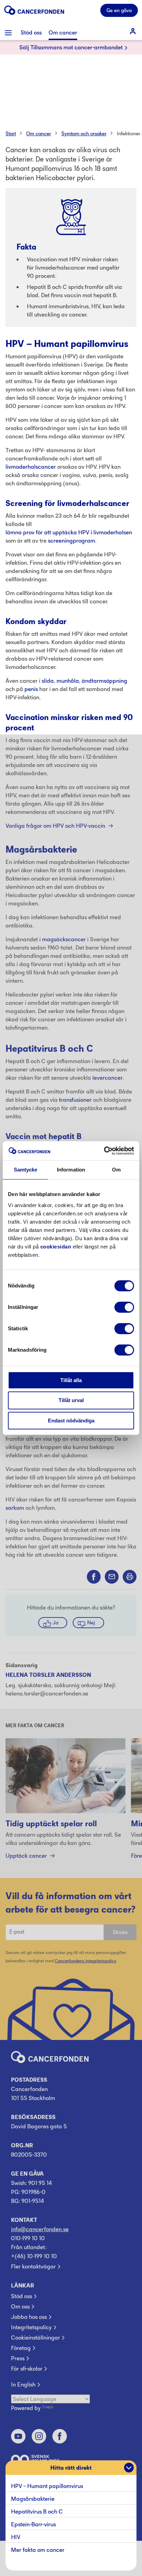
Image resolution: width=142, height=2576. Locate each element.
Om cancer (39, 133)
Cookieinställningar (35, 2337)
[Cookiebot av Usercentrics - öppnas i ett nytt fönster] (104, 1151)
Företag (21, 2348)
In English (23, 2384)
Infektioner (129, 133)
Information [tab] (71, 1170)
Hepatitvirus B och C (37, 2511)
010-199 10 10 (28, 2238)
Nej (91, 1622)
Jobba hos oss (29, 2317)
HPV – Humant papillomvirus (48, 2486)
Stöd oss (22, 2296)
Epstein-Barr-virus (33, 2524)
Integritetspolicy (31, 2327)
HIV (16, 2537)
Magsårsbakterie (33, 2499)
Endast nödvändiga (71, 1421)
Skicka (120, 1932)
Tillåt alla (71, 1380)
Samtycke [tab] (26, 1170)
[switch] (124, 1307)
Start (11, 133)
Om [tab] (116, 1170)
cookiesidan (56, 1247)
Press (18, 2358)
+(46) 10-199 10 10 (34, 2256)
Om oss (20, 2306)
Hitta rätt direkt (71, 2468)
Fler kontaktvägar (33, 2266)
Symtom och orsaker (84, 133)
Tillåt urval (71, 1400)
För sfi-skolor (27, 2369)
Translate (67, 2408)
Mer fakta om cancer (38, 2550)
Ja (55, 1622)
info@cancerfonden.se (40, 2229)
